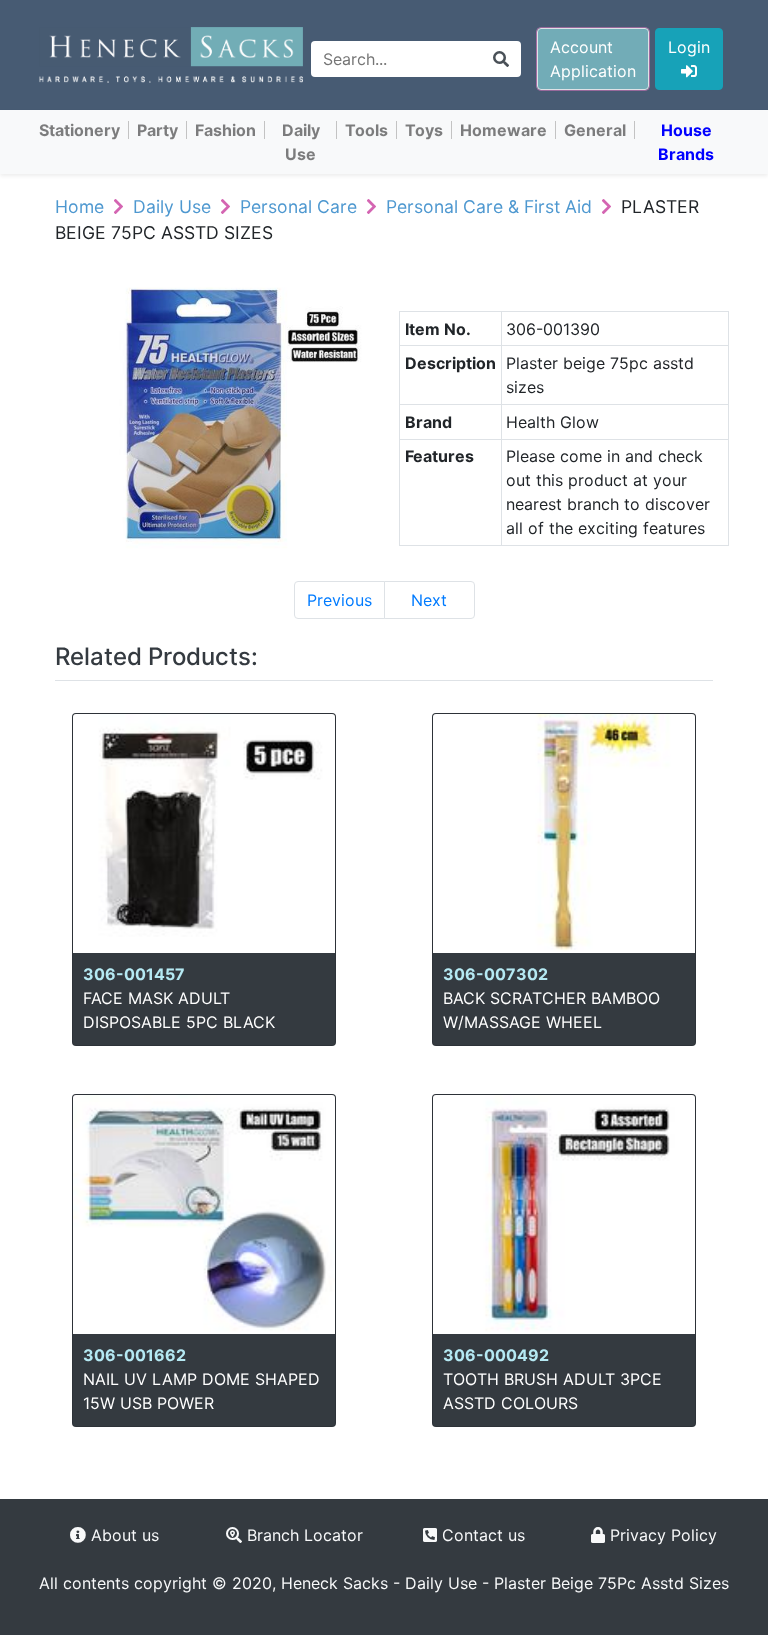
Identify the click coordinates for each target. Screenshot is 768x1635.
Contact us (481, 1535)
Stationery (79, 130)
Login (689, 47)
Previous (339, 600)
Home (79, 206)
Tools (366, 130)
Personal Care (298, 206)
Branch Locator (302, 1535)
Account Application (593, 59)
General (595, 130)
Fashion (225, 130)
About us (122, 1535)
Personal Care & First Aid (489, 206)
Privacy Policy (661, 1535)
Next (429, 600)
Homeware (503, 130)
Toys (424, 130)
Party (157, 130)
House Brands (686, 142)
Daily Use (301, 142)
